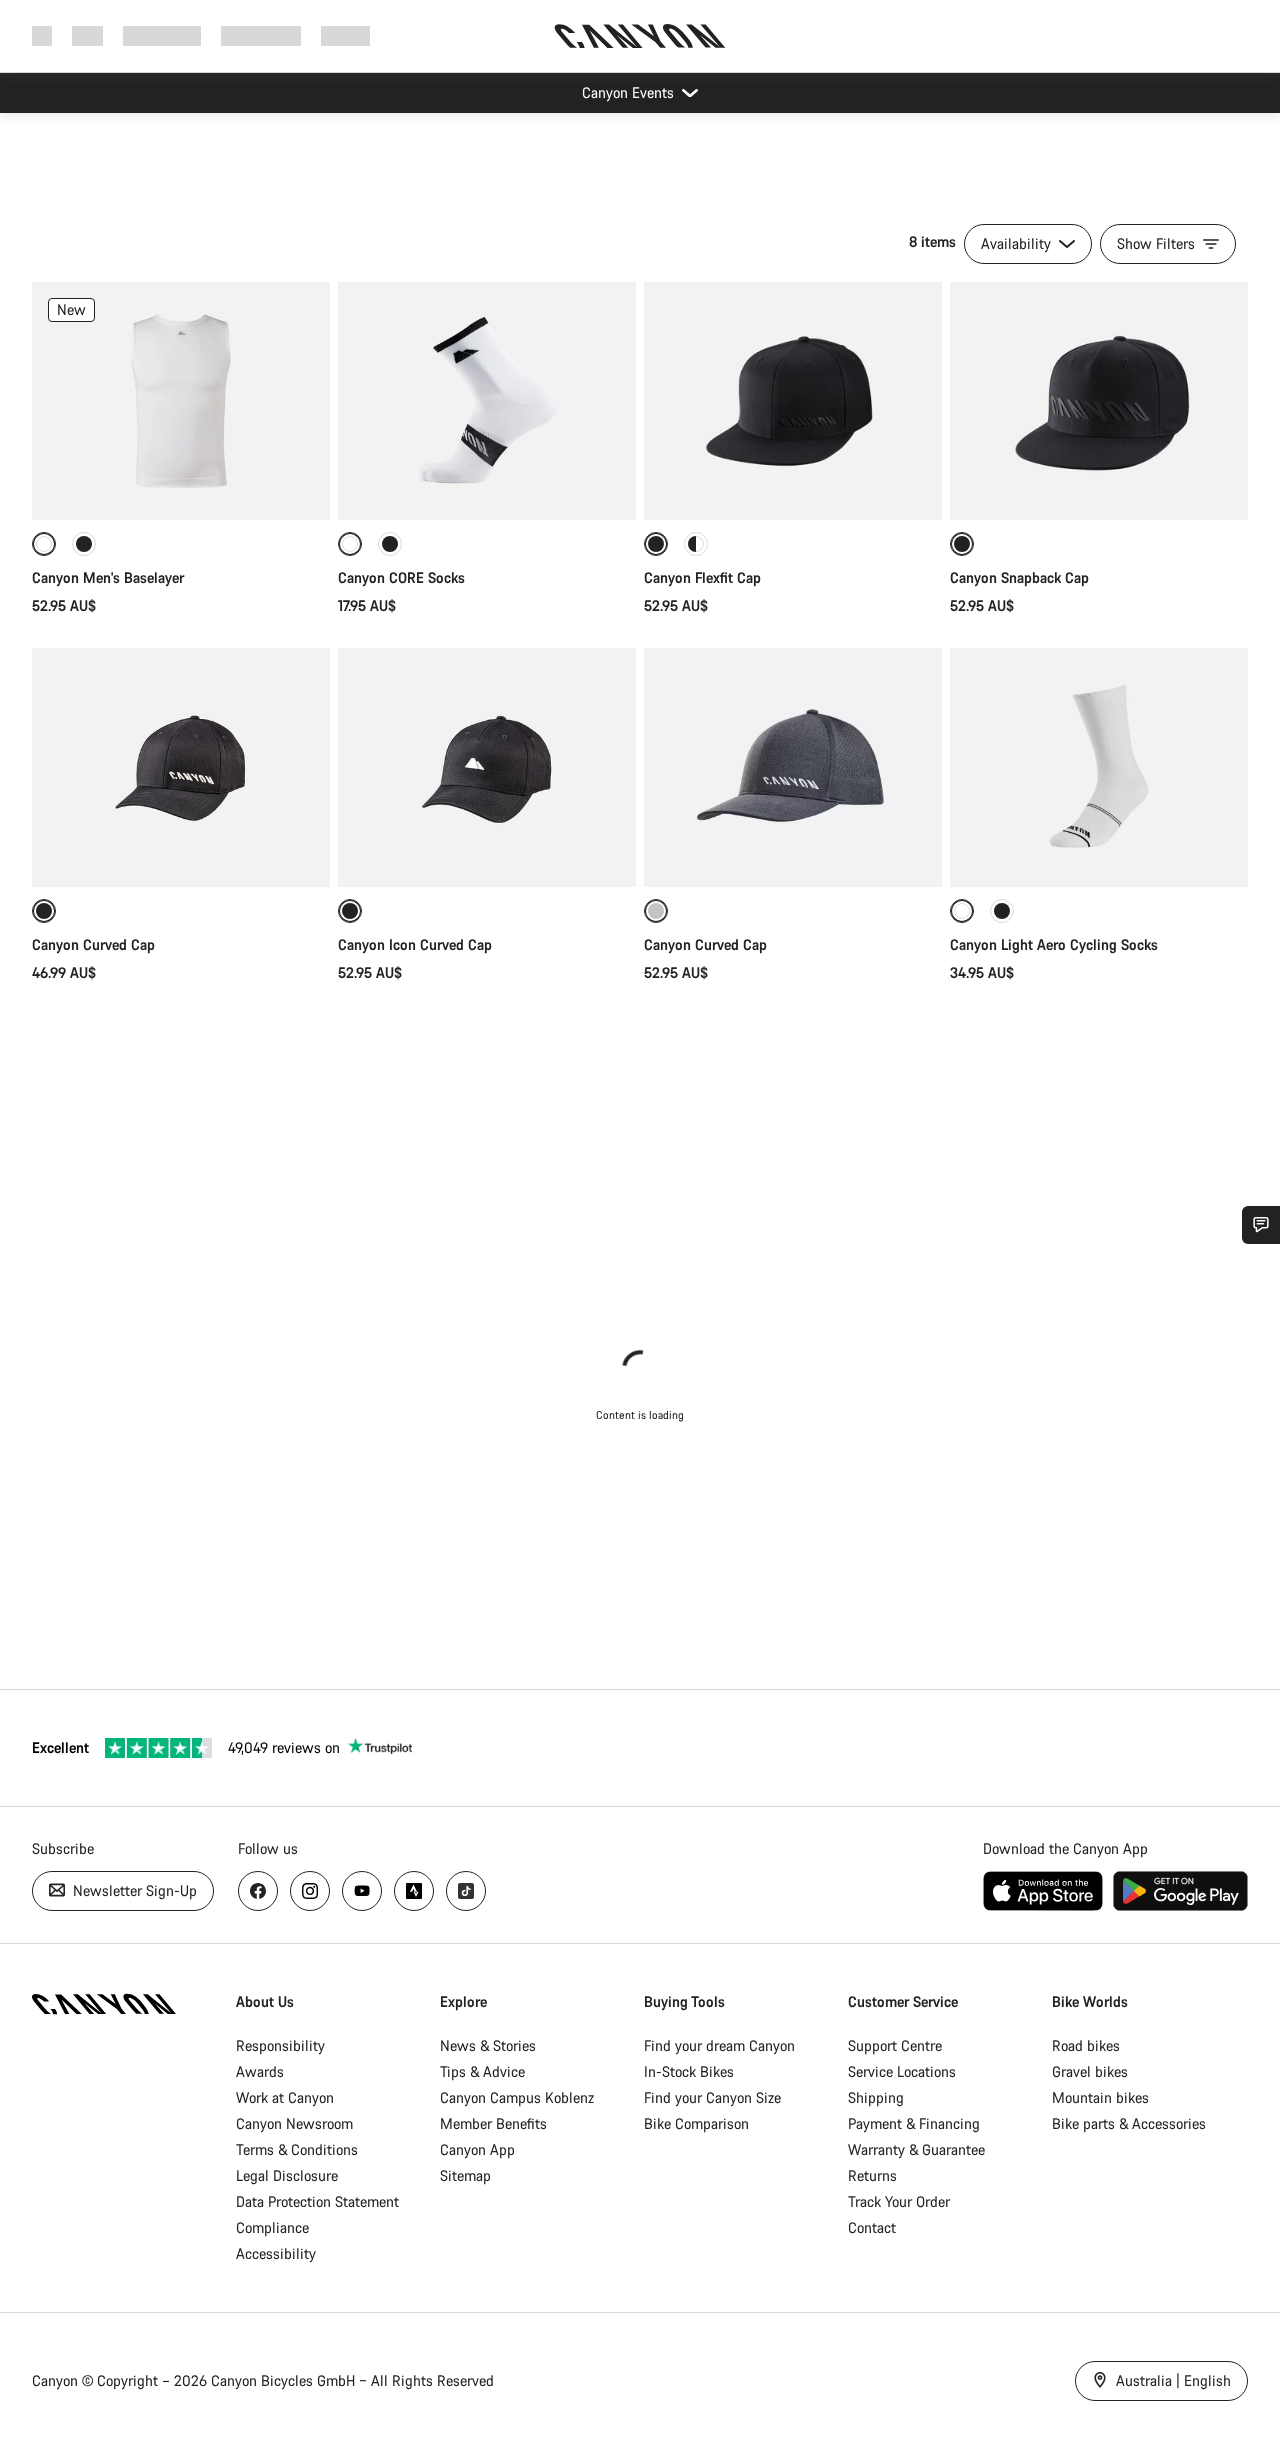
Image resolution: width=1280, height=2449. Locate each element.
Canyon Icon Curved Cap (417, 944)
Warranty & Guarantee (916, 2149)
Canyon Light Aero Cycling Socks (1054, 944)
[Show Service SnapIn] (1261, 1225)
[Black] (84, 544)
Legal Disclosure (287, 2175)
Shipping (876, 2097)
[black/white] (696, 544)
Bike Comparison (696, 2123)
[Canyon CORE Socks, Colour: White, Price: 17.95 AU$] (487, 401)
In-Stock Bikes (689, 2071)
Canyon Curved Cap (95, 944)
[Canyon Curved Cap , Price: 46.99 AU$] (181, 767)
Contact (872, 2227)
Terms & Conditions (297, 2149)
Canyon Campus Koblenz (517, 2097)
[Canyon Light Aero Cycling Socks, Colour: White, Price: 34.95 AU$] (1099, 767)
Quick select (181, 483)
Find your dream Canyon (719, 2045)
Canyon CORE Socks (401, 577)
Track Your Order (899, 2201)
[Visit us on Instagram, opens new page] (310, 1891)
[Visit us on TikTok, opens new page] (466, 1891)
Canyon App (477, 2149)
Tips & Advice (482, 2071)
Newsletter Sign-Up (133, 1890)
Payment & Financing (914, 2123)
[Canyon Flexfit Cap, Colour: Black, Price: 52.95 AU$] (793, 401)
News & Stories (488, 2045)
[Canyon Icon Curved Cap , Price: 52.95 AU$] (487, 767)
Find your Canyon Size (712, 2097)
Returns (872, 2175)
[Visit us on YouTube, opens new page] (362, 1891)
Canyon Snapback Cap (1019, 577)
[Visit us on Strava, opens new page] (414, 1891)
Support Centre (895, 2045)
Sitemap (465, 2175)
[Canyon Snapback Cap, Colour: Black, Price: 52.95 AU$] (1099, 401)
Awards (260, 2071)
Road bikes (1086, 2045)
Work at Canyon (285, 2097)
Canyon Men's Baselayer (108, 577)
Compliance (272, 2227)
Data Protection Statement (317, 2201)
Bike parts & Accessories (1129, 2123)
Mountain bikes (1100, 2097)
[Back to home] (640, 36)
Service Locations (902, 2071)
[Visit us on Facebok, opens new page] (258, 1891)
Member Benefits (493, 2123)
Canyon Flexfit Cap (702, 577)
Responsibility (280, 2045)
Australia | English (1171, 2380)
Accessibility (276, 2253)
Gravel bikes (1090, 2071)
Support (345, 35)
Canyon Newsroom (294, 2123)
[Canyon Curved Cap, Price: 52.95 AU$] (793, 767)
